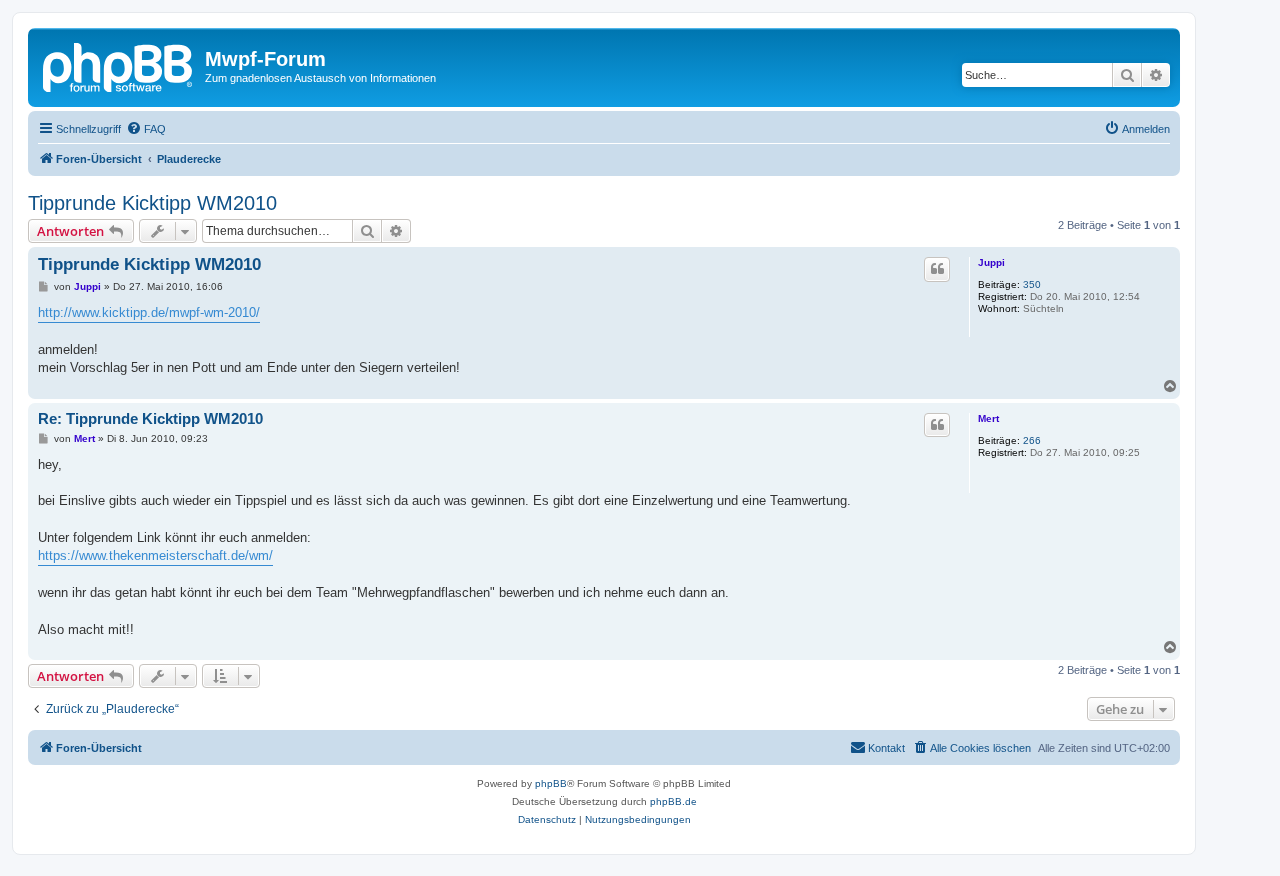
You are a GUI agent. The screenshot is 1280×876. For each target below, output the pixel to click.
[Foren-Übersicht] (119, 65)
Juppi (991, 262)
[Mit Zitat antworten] (937, 269)
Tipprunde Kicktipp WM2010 (152, 203)
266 (1032, 440)
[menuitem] (146, 129)
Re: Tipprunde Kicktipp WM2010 (150, 418)
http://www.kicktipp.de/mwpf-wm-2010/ (149, 312)
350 (1032, 284)
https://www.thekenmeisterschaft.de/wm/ (155, 555)
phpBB (551, 783)
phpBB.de (673, 801)
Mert (988, 418)
